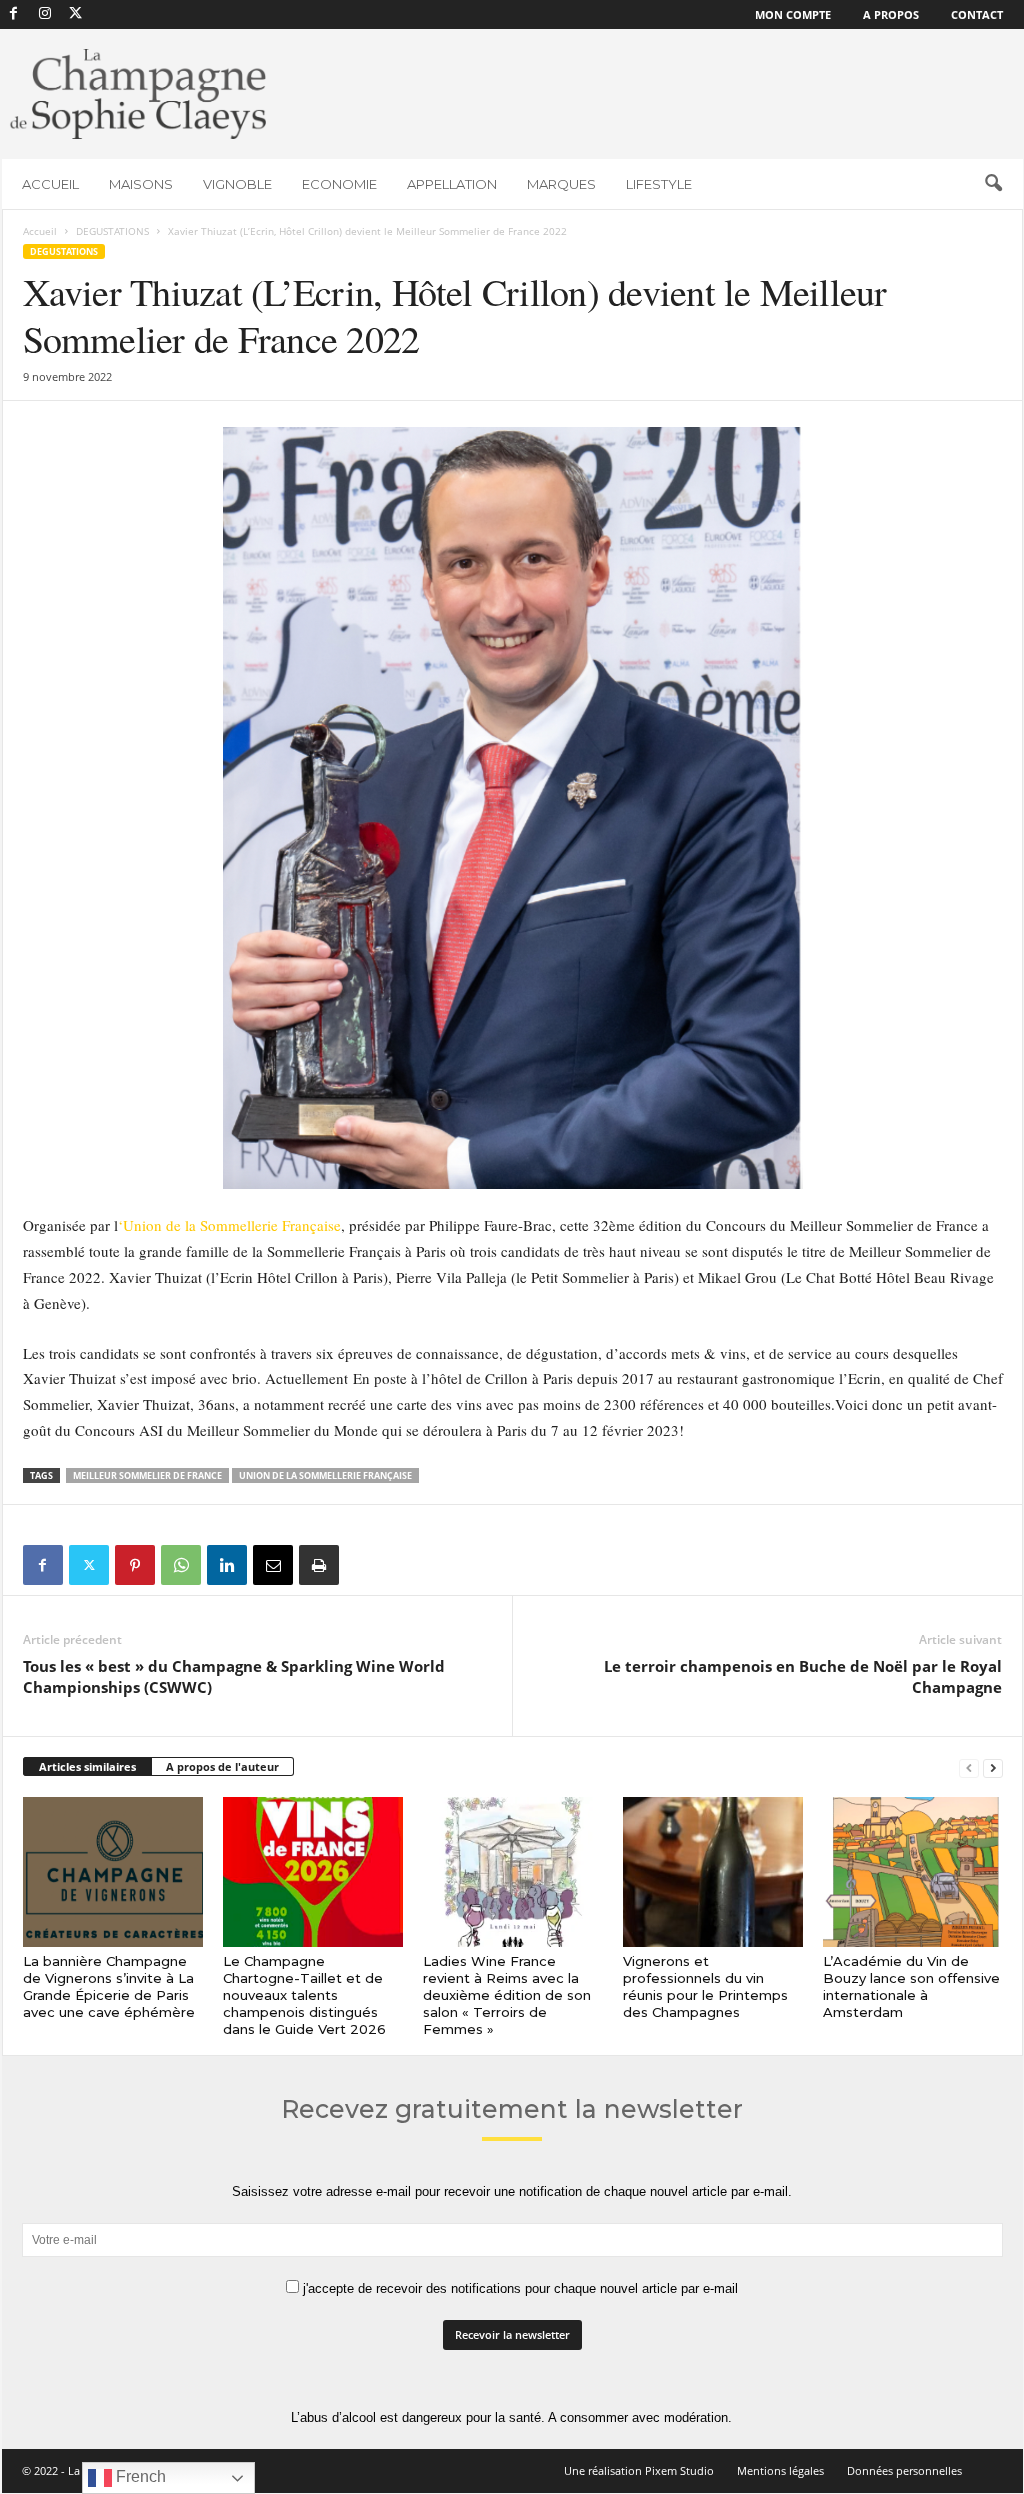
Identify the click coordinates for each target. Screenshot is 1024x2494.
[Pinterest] (135, 1565)
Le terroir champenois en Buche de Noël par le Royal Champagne (803, 1676)
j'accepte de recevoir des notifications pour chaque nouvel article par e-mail (518, 2288)
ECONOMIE (339, 184)
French (139, 2476)
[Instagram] (45, 14)
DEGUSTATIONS (112, 231)
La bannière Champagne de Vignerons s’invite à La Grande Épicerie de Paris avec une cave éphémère (109, 1986)
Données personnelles (904, 2470)
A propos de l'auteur (222, 1766)
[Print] (319, 1565)
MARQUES (561, 184)
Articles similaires (87, 1766)
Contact (977, 14)
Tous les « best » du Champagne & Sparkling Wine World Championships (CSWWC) (234, 1676)
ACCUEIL (50, 184)
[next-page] (993, 1767)
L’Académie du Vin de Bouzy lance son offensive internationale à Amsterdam (911, 1986)
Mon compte (793, 14)
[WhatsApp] (181, 1565)
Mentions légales (780, 2470)
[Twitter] (89, 1565)
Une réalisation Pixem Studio (639, 2470)
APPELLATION (452, 184)
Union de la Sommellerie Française (325, 1475)
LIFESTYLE (659, 184)
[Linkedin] (227, 1565)
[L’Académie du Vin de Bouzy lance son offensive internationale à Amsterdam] (913, 1872)
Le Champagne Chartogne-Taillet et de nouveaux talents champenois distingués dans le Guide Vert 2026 (304, 1995)
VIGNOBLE (237, 184)
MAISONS (141, 184)
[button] (993, 184)
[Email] (273, 1565)
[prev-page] (969, 1767)
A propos (891, 14)
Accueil (40, 231)
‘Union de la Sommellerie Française (229, 1225)
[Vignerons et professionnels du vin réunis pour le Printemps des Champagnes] (713, 1872)
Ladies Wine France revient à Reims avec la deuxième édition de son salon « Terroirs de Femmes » (507, 1995)
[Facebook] (14, 14)
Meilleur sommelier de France (147, 1475)
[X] (76, 14)
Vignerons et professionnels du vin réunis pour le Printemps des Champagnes (705, 1986)
